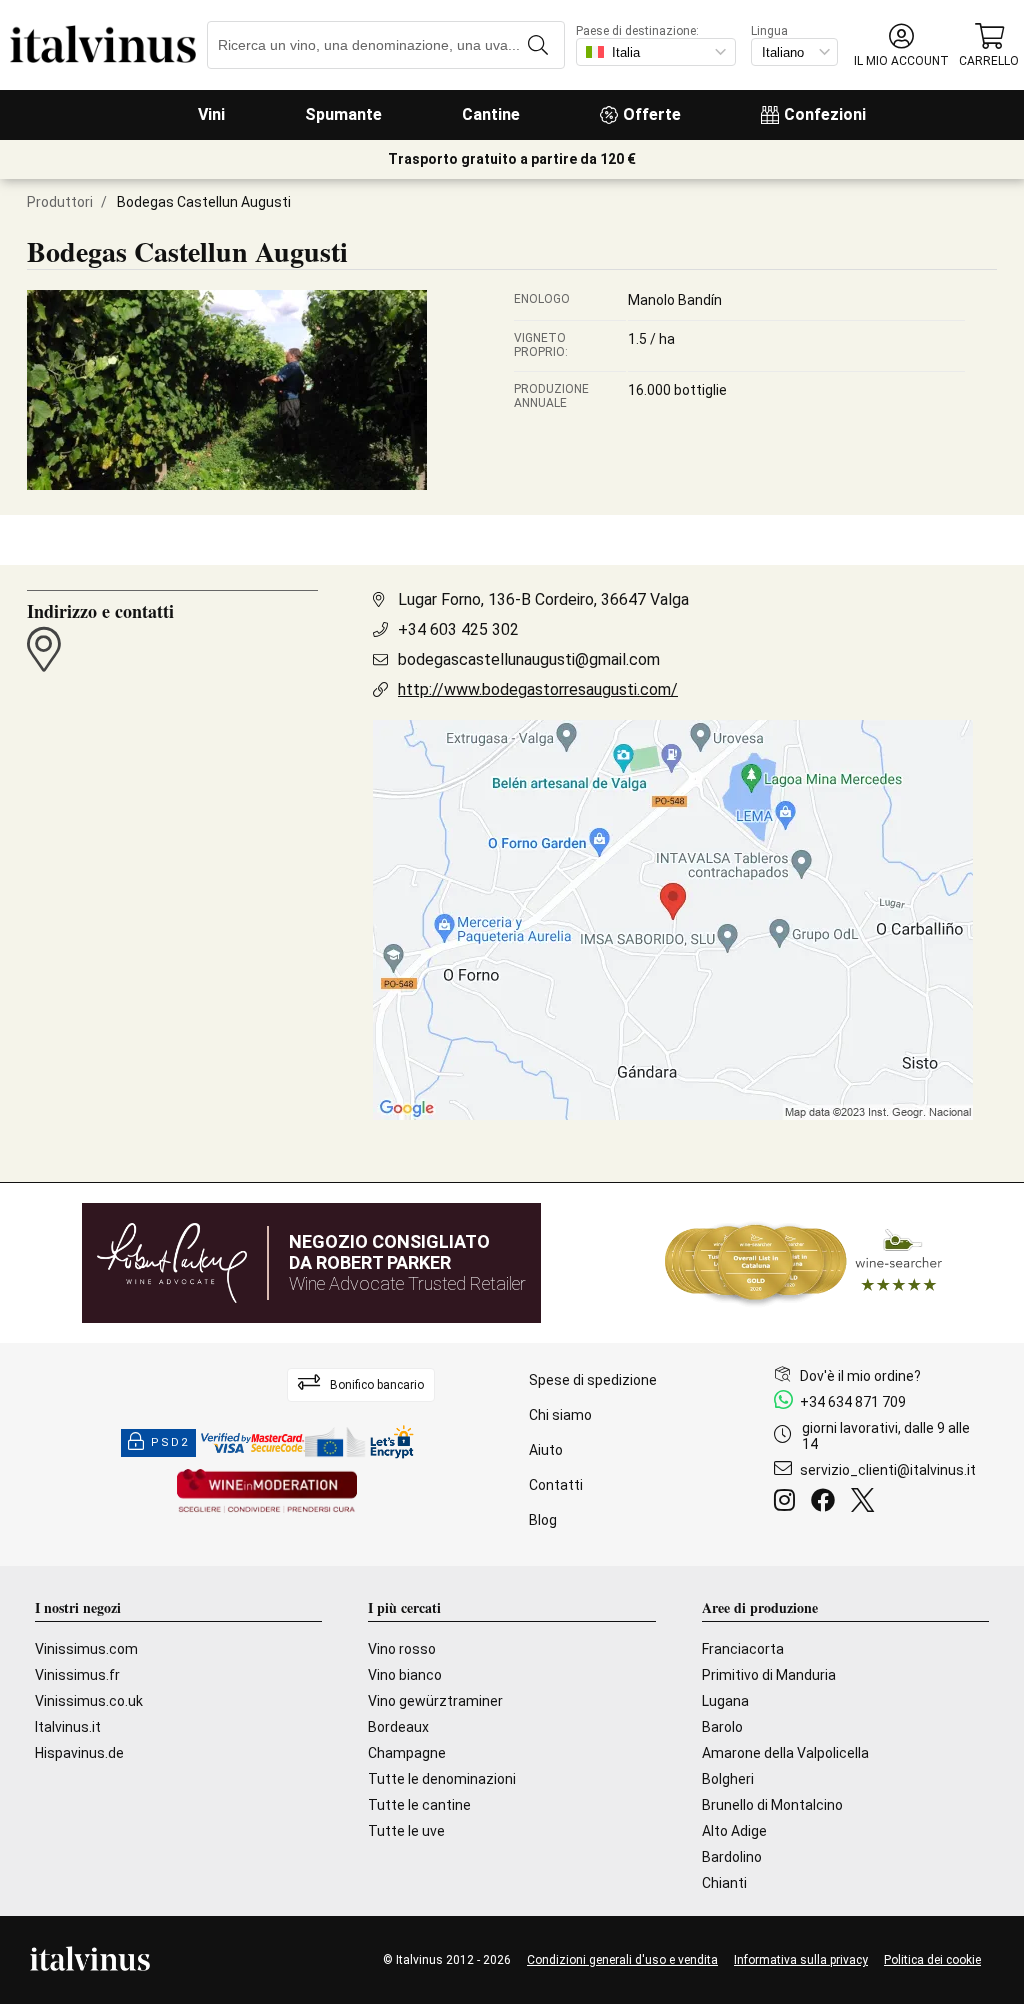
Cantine (491, 114)
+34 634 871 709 (853, 1402)
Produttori (60, 202)
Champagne (407, 1753)
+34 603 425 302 (458, 629)
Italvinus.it (68, 1727)
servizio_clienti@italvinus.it (888, 1470)
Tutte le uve (406, 1831)
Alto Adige (734, 1831)
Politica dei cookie (932, 1960)
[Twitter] (866, 1503)
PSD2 (170, 1442)
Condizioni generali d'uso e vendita (622, 1960)
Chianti (724, 1883)
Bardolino (732, 1857)
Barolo (722, 1727)
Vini (211, 114)
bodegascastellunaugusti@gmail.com (529, 659)
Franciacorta (743, 1649)
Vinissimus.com (86, 1649)
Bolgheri (728, 1779)
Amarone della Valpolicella (785, 1753)
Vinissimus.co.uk (89, 1701)
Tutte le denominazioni (442, 1779)
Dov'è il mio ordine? (860, 1376)
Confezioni (825, 114)
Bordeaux (398, 1727)
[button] (901, 45)
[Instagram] (788, 1503)
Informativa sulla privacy (801, 1960)
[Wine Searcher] (804, 1263)
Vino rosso (402, 1649)
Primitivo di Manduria (769, 1675)
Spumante (343, 114)
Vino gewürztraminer (435, 1701)
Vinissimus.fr (77, 1675)
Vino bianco (405, 1675)
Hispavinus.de (79, 1753)
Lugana (725, 1701)
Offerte (652, 114)
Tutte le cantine (419, 1805)
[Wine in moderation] (267, 1492)
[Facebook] (827, 1503)
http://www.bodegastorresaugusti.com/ (538, 689)
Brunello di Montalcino (772, 1805)
